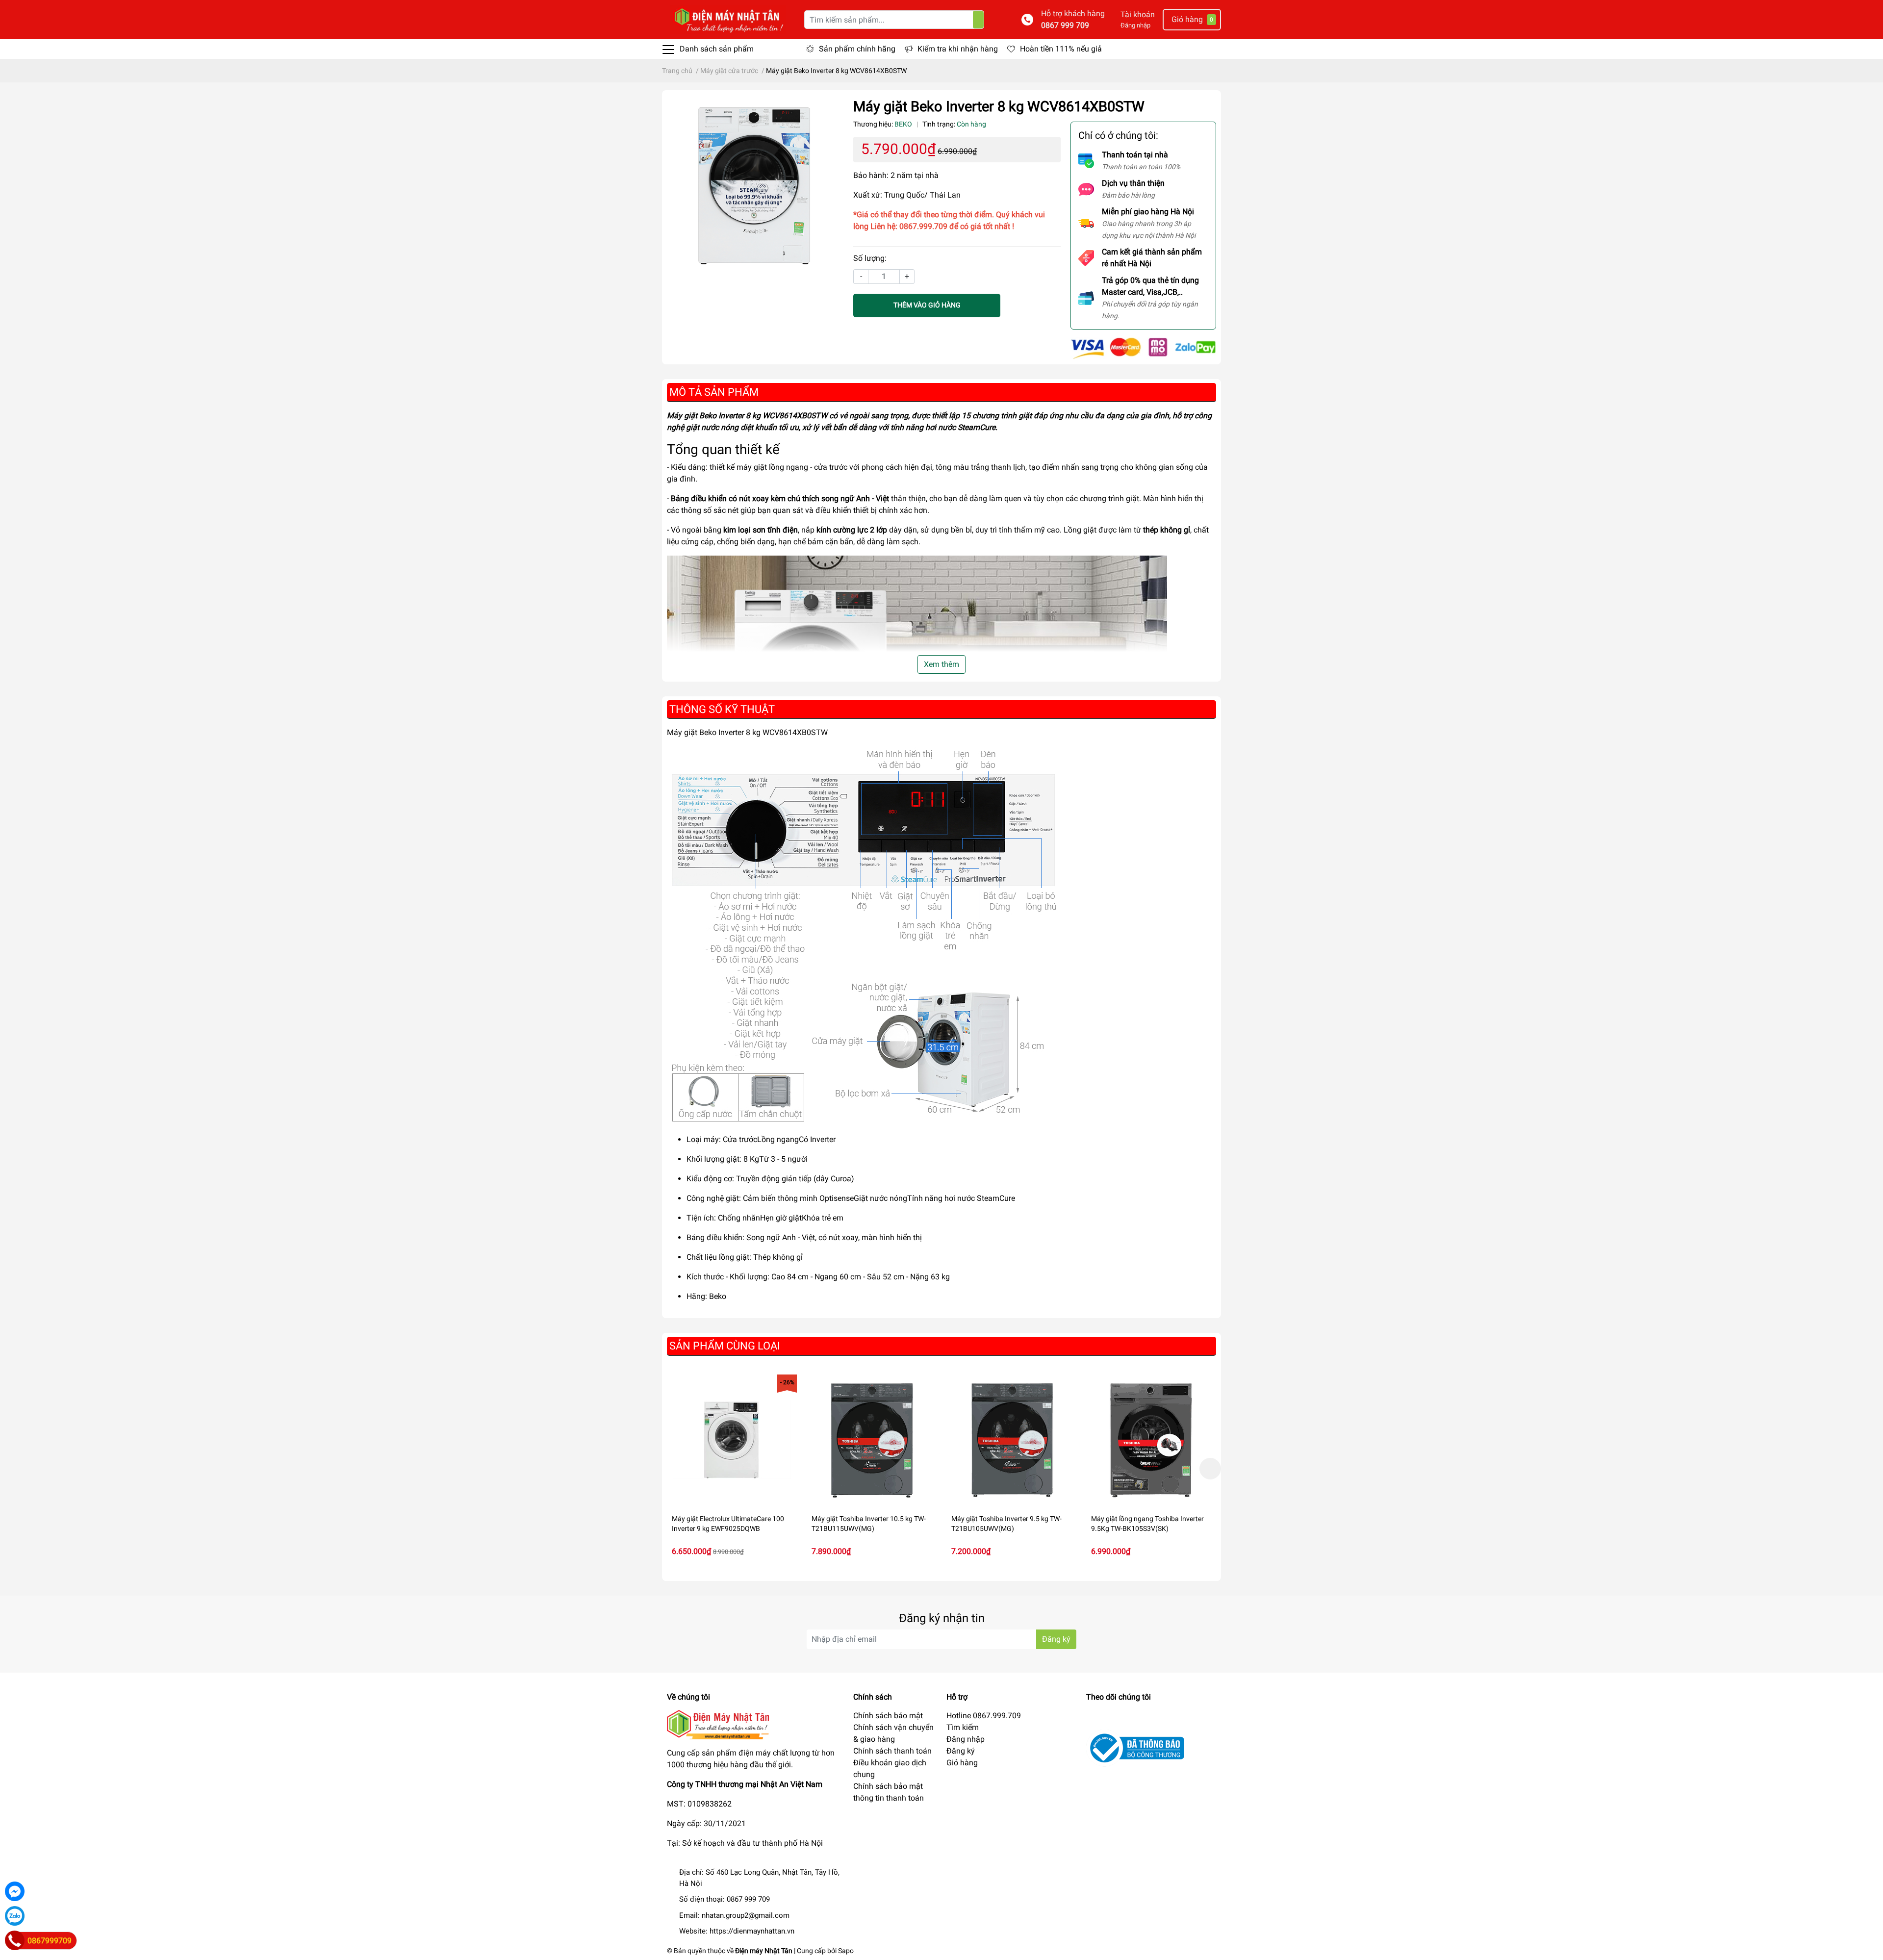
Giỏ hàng (962, 1763)
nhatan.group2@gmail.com (746, 1915)
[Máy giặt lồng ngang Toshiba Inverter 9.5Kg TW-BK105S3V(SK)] (1151, 1439)
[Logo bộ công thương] (1135, 1747)
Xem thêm (941, 664)
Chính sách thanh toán (892, 1751)
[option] (732, 1468)
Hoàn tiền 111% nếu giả (1061, 49)
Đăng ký (1056, 1639)
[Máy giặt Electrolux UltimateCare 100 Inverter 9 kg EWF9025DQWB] (732, 1439)
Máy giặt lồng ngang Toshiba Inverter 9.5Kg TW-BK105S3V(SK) (1147, 1524)
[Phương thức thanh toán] (1143, 347)
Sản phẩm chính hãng (857, 49)
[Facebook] (15, 1891)
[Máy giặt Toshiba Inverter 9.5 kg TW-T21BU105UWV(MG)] (1011, 1439)
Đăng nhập (1135, 25)
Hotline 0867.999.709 (984, 1716)
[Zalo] (15, 1916)
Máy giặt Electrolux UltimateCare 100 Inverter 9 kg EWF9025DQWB (728, 1524)
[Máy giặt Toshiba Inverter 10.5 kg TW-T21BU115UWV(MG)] (872, 1439)
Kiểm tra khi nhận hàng (958, 49)
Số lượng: (870, 258)
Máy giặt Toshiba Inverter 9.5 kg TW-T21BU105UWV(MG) (1006, 1524)
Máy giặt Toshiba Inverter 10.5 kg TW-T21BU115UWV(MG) (869, 1524)
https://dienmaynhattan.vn (752, 1931)
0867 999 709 (1065, 25)
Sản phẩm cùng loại (725, 1346)
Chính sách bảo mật (888, 1716)
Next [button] (1210, 1469)
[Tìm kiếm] (978, 20)
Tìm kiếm (963, 1727)
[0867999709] (15, 1940)
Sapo (846, 1951)
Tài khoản (1138, 14)
